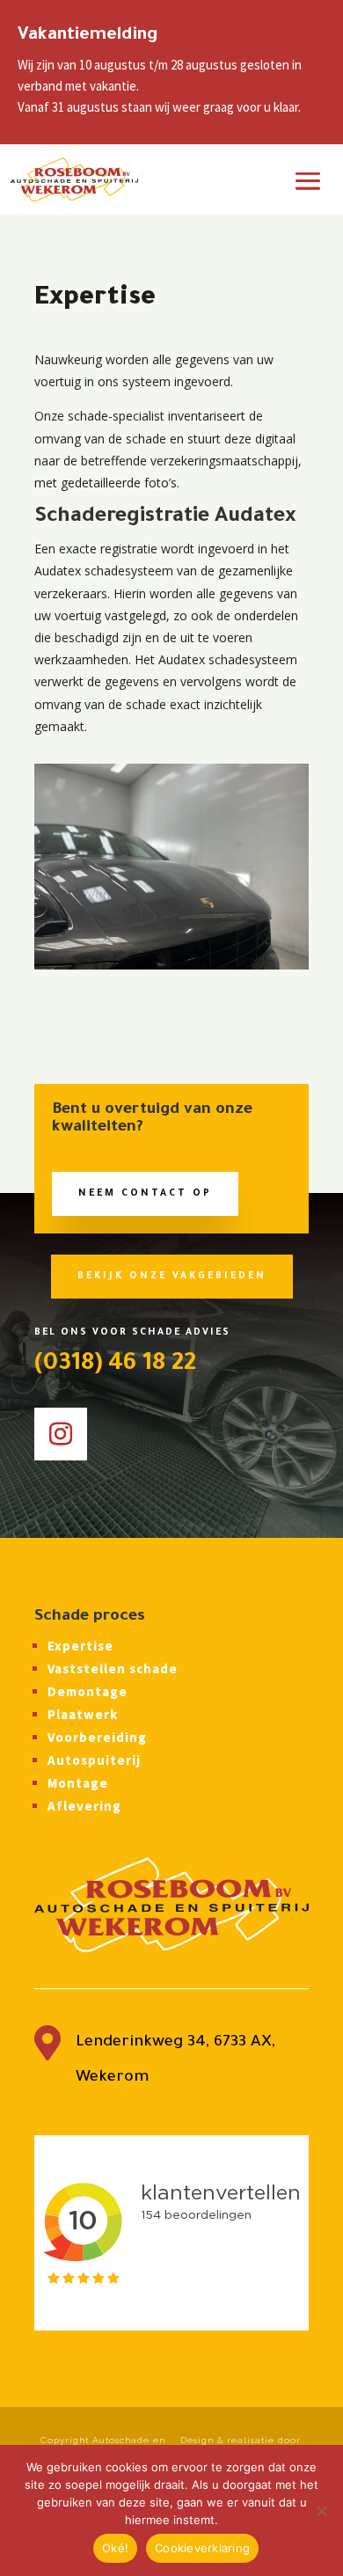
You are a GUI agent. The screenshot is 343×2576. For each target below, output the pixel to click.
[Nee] (321, 2511)
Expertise (80, 1646)
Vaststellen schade (113, 1669)
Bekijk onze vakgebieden (172, 1277)
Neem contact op (145, 1194)
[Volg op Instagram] (61, 1434)
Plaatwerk (83, 1714)
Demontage (88, 1691)
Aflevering (84, 1806)
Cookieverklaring (202, 2548)
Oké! (115, 2548)
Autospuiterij (94, 1760)
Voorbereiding (97, 1737)
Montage (78, 1783)
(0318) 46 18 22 (115, 1365)
